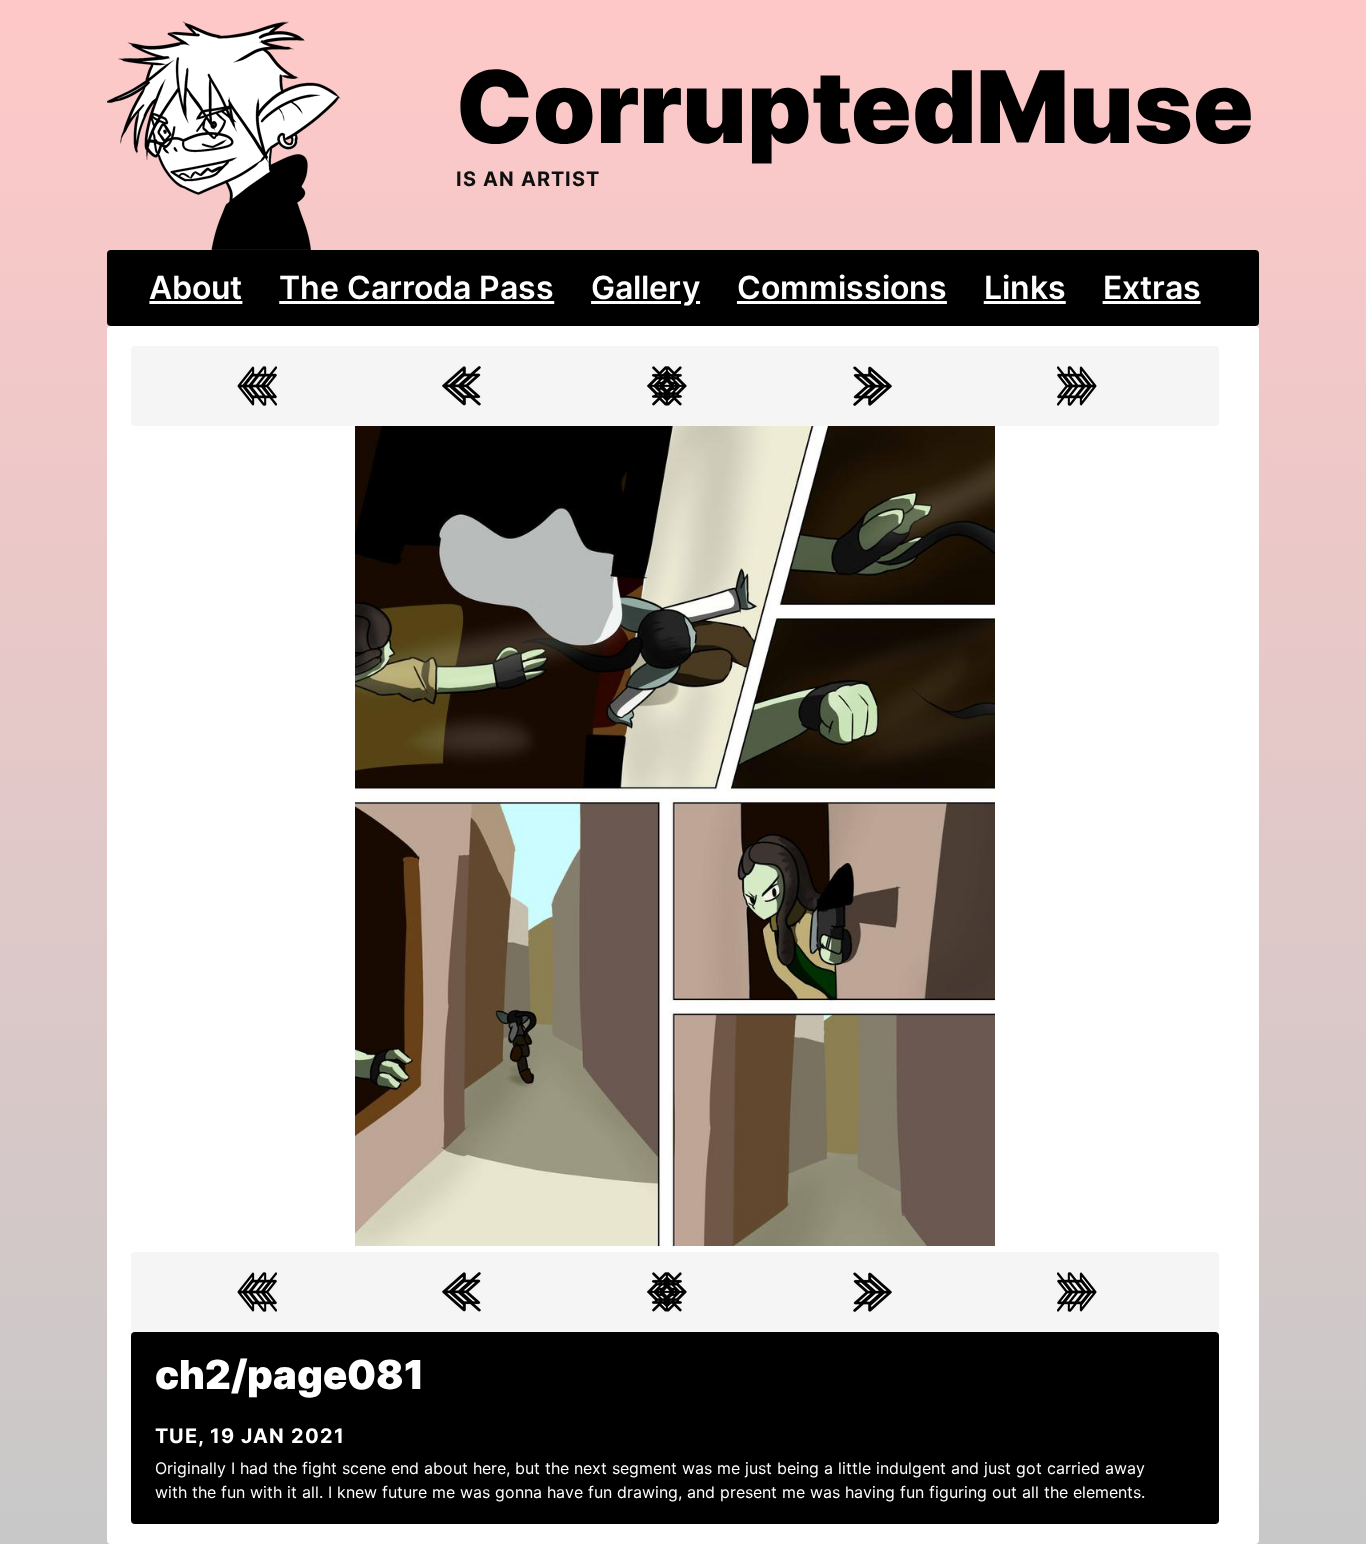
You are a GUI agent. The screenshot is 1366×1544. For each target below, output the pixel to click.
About (195, 287)
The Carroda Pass (416, 287)
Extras (1152, 287)
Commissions (842, 287)
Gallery (645, 287)
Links (1025, 287)
